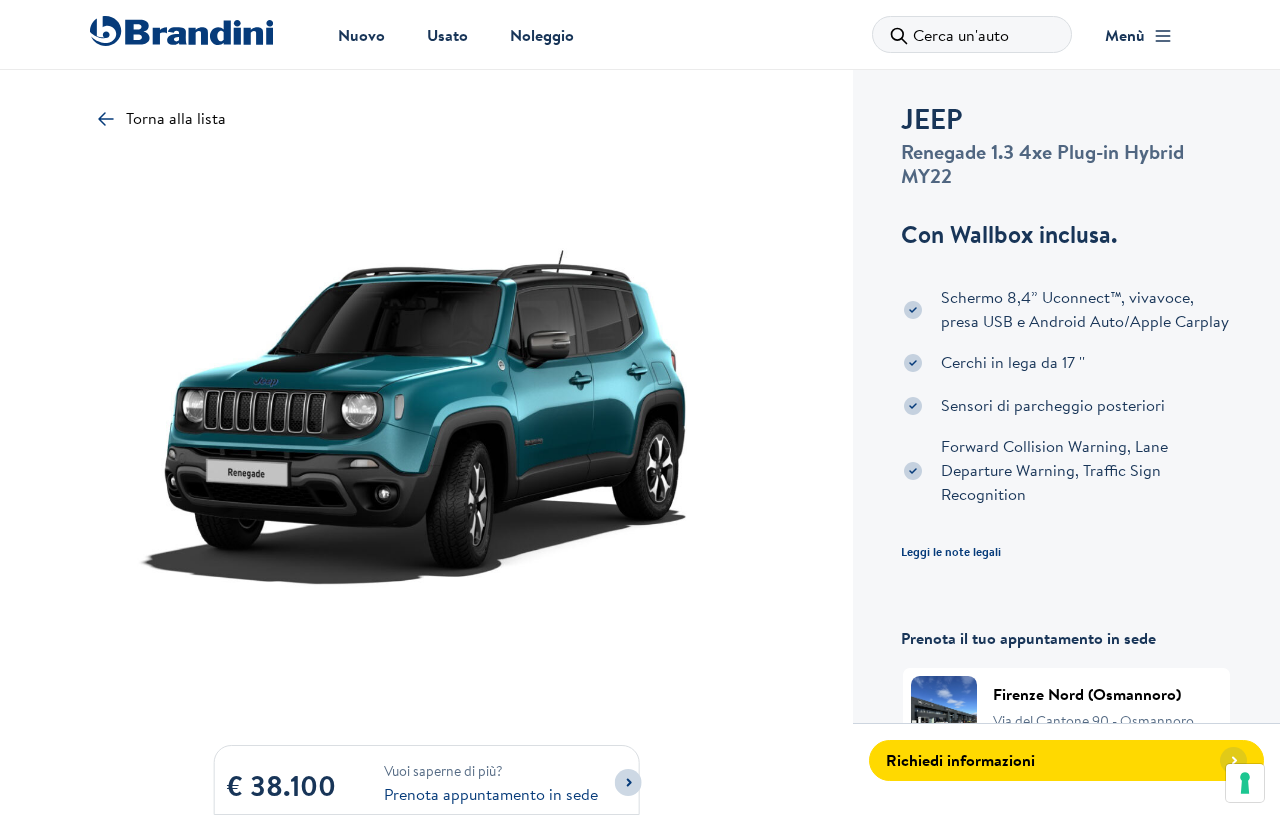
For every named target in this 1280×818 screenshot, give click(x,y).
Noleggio (542, 35)
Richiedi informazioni (960, 760)
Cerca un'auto (961, 35)
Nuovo (361, 35)
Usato (447, 35)
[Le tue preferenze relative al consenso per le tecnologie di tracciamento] (1245, 783)
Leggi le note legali (951, 551)
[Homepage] (181, 31)
